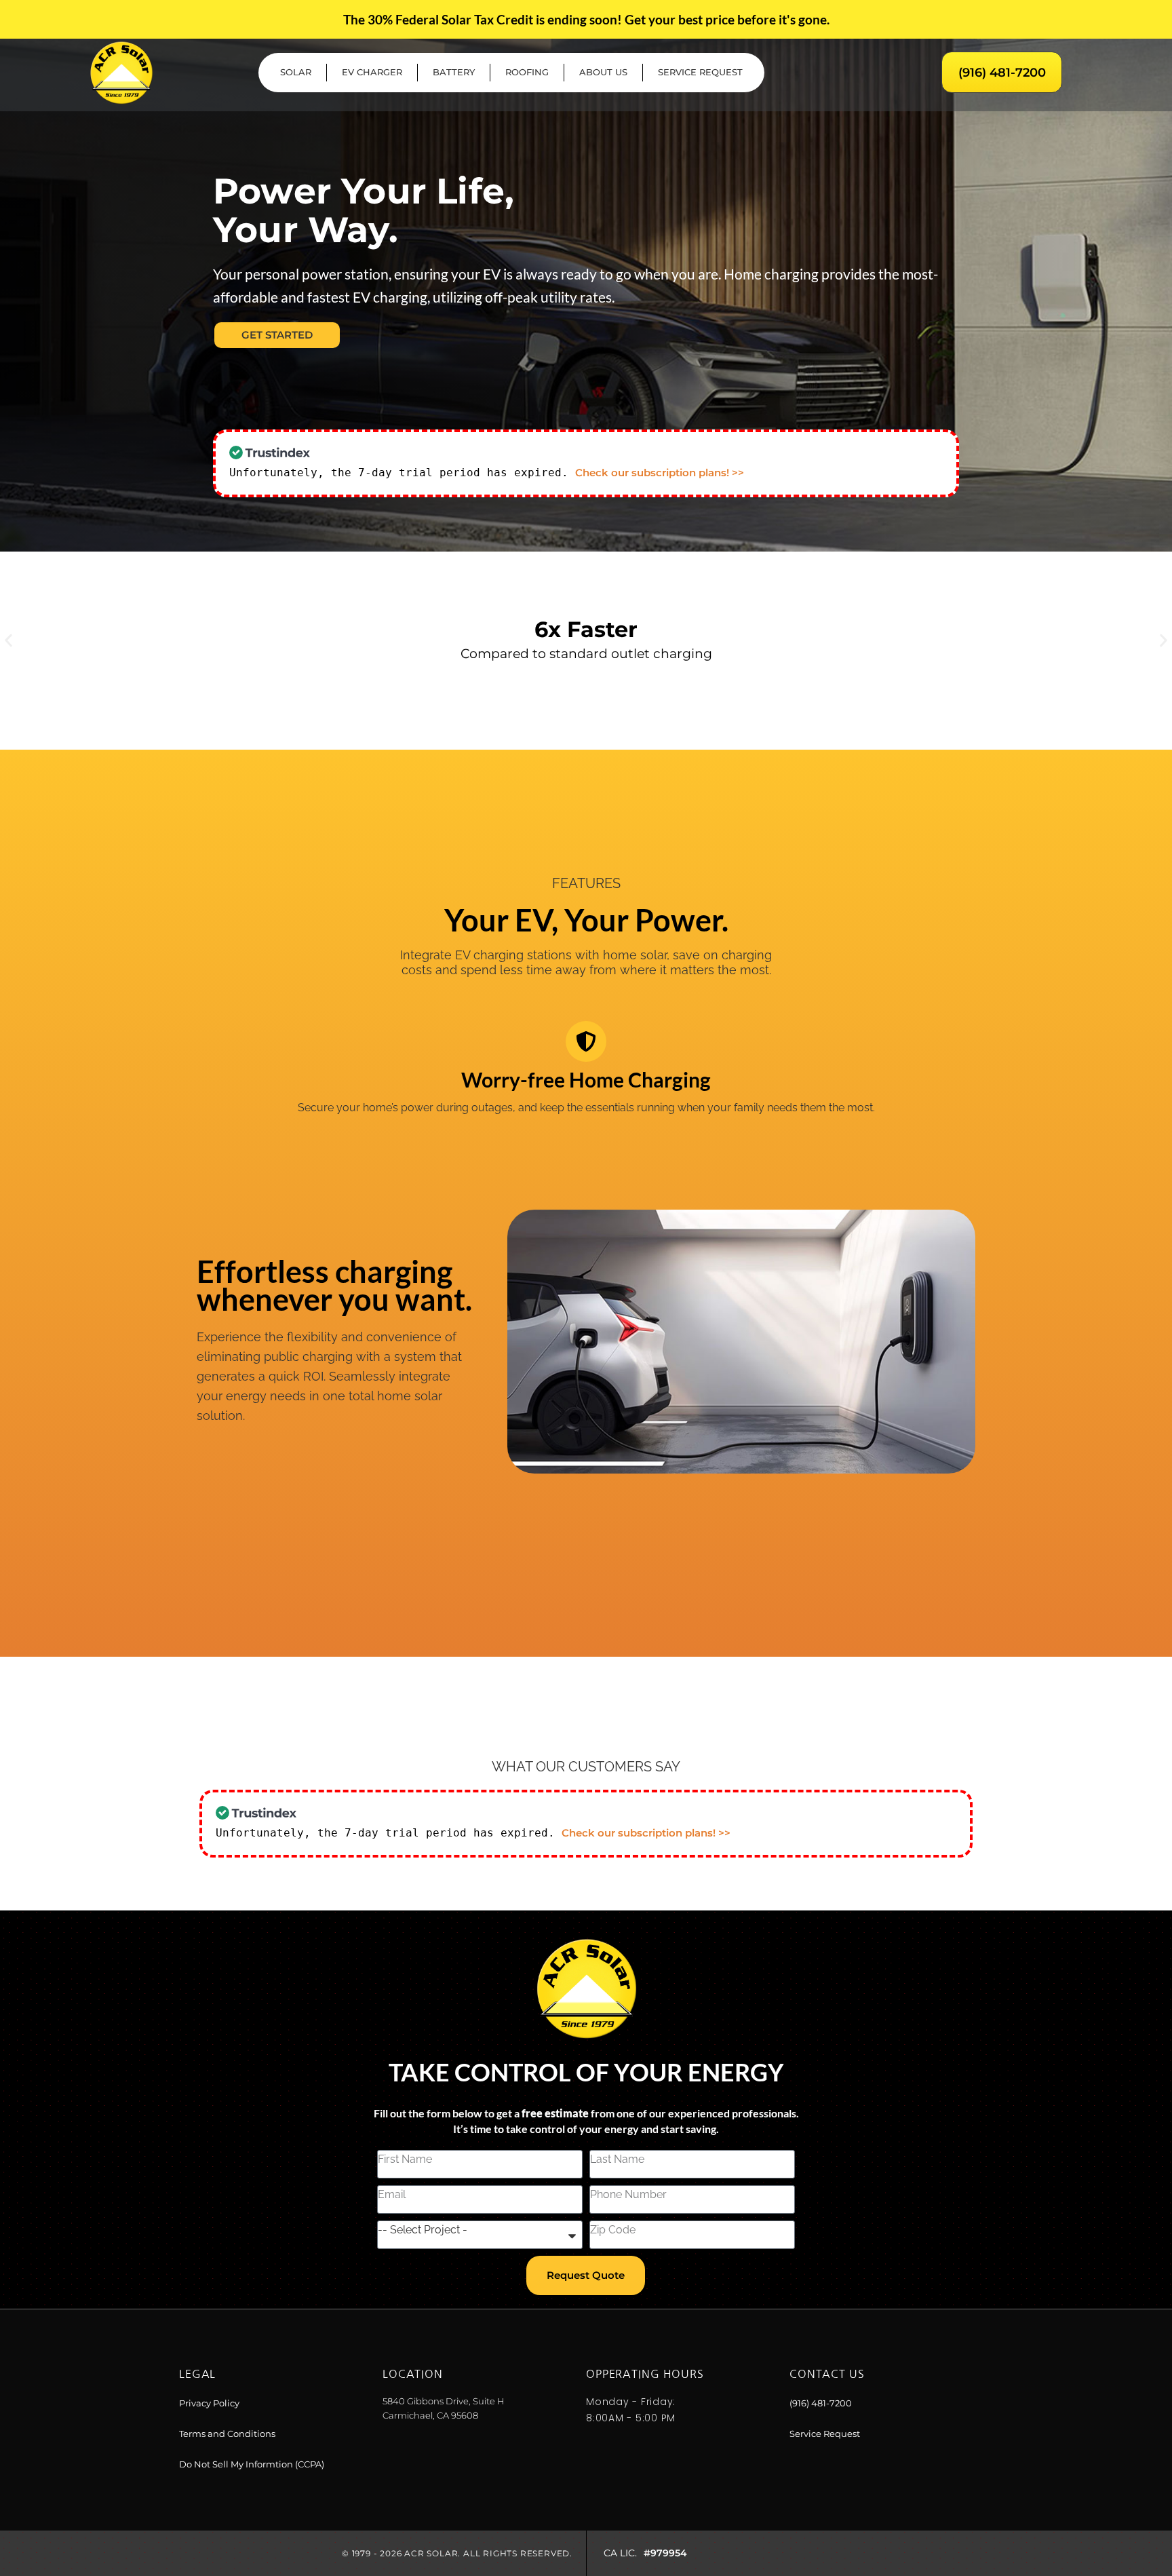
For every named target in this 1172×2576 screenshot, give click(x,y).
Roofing (527, 72)
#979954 (665, 2553)
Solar (296, 72)
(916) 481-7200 (1002, 73)
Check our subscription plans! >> (660, 473)
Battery (454, 72)
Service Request (700, 72)
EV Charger (372, 72)
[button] (8, 641)
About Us (603, 72)
